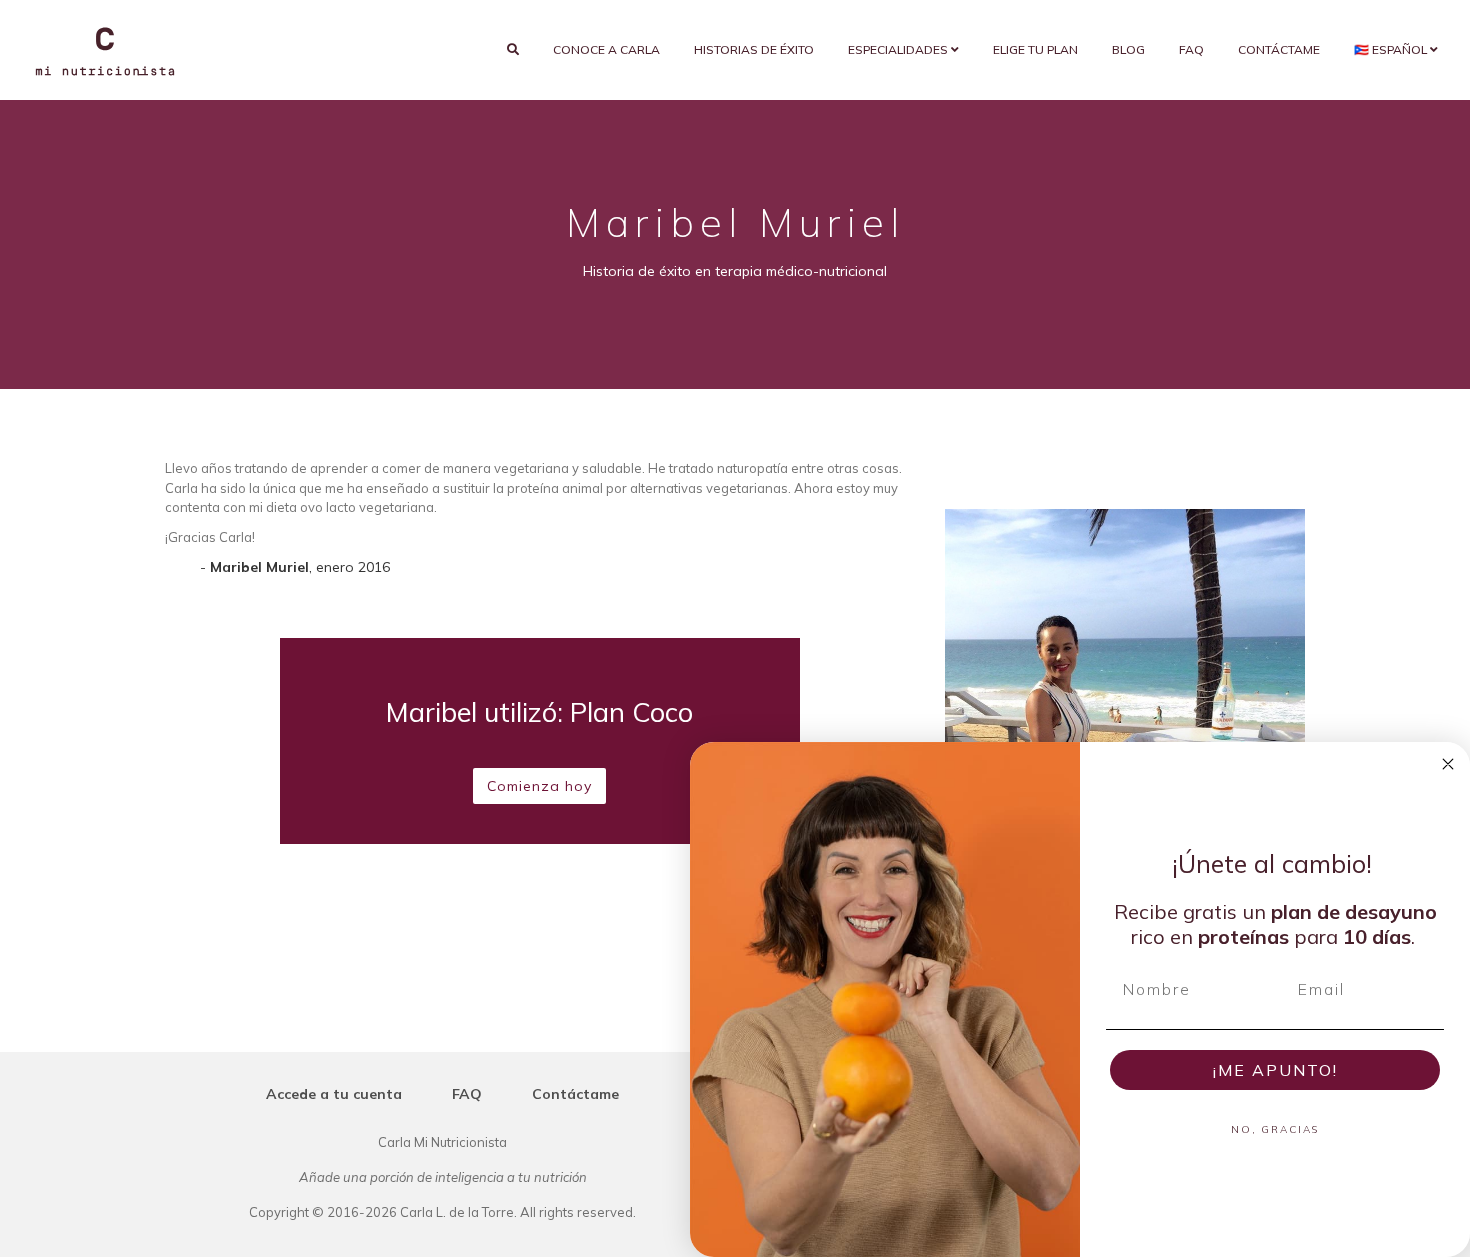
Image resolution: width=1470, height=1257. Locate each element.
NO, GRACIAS (1275, 1129)
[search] (513, 50)
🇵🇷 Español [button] (1392, 49)
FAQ (1191, 49)
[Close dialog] (1448, 764)
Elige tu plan (1035, 49)
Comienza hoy (539, 786)
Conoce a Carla (606, 49)
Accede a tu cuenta (334, 1094)
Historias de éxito (754, 49)
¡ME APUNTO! (1275, 1070)
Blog (1128, 49)
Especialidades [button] (899, 49)
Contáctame (1279, 49)
